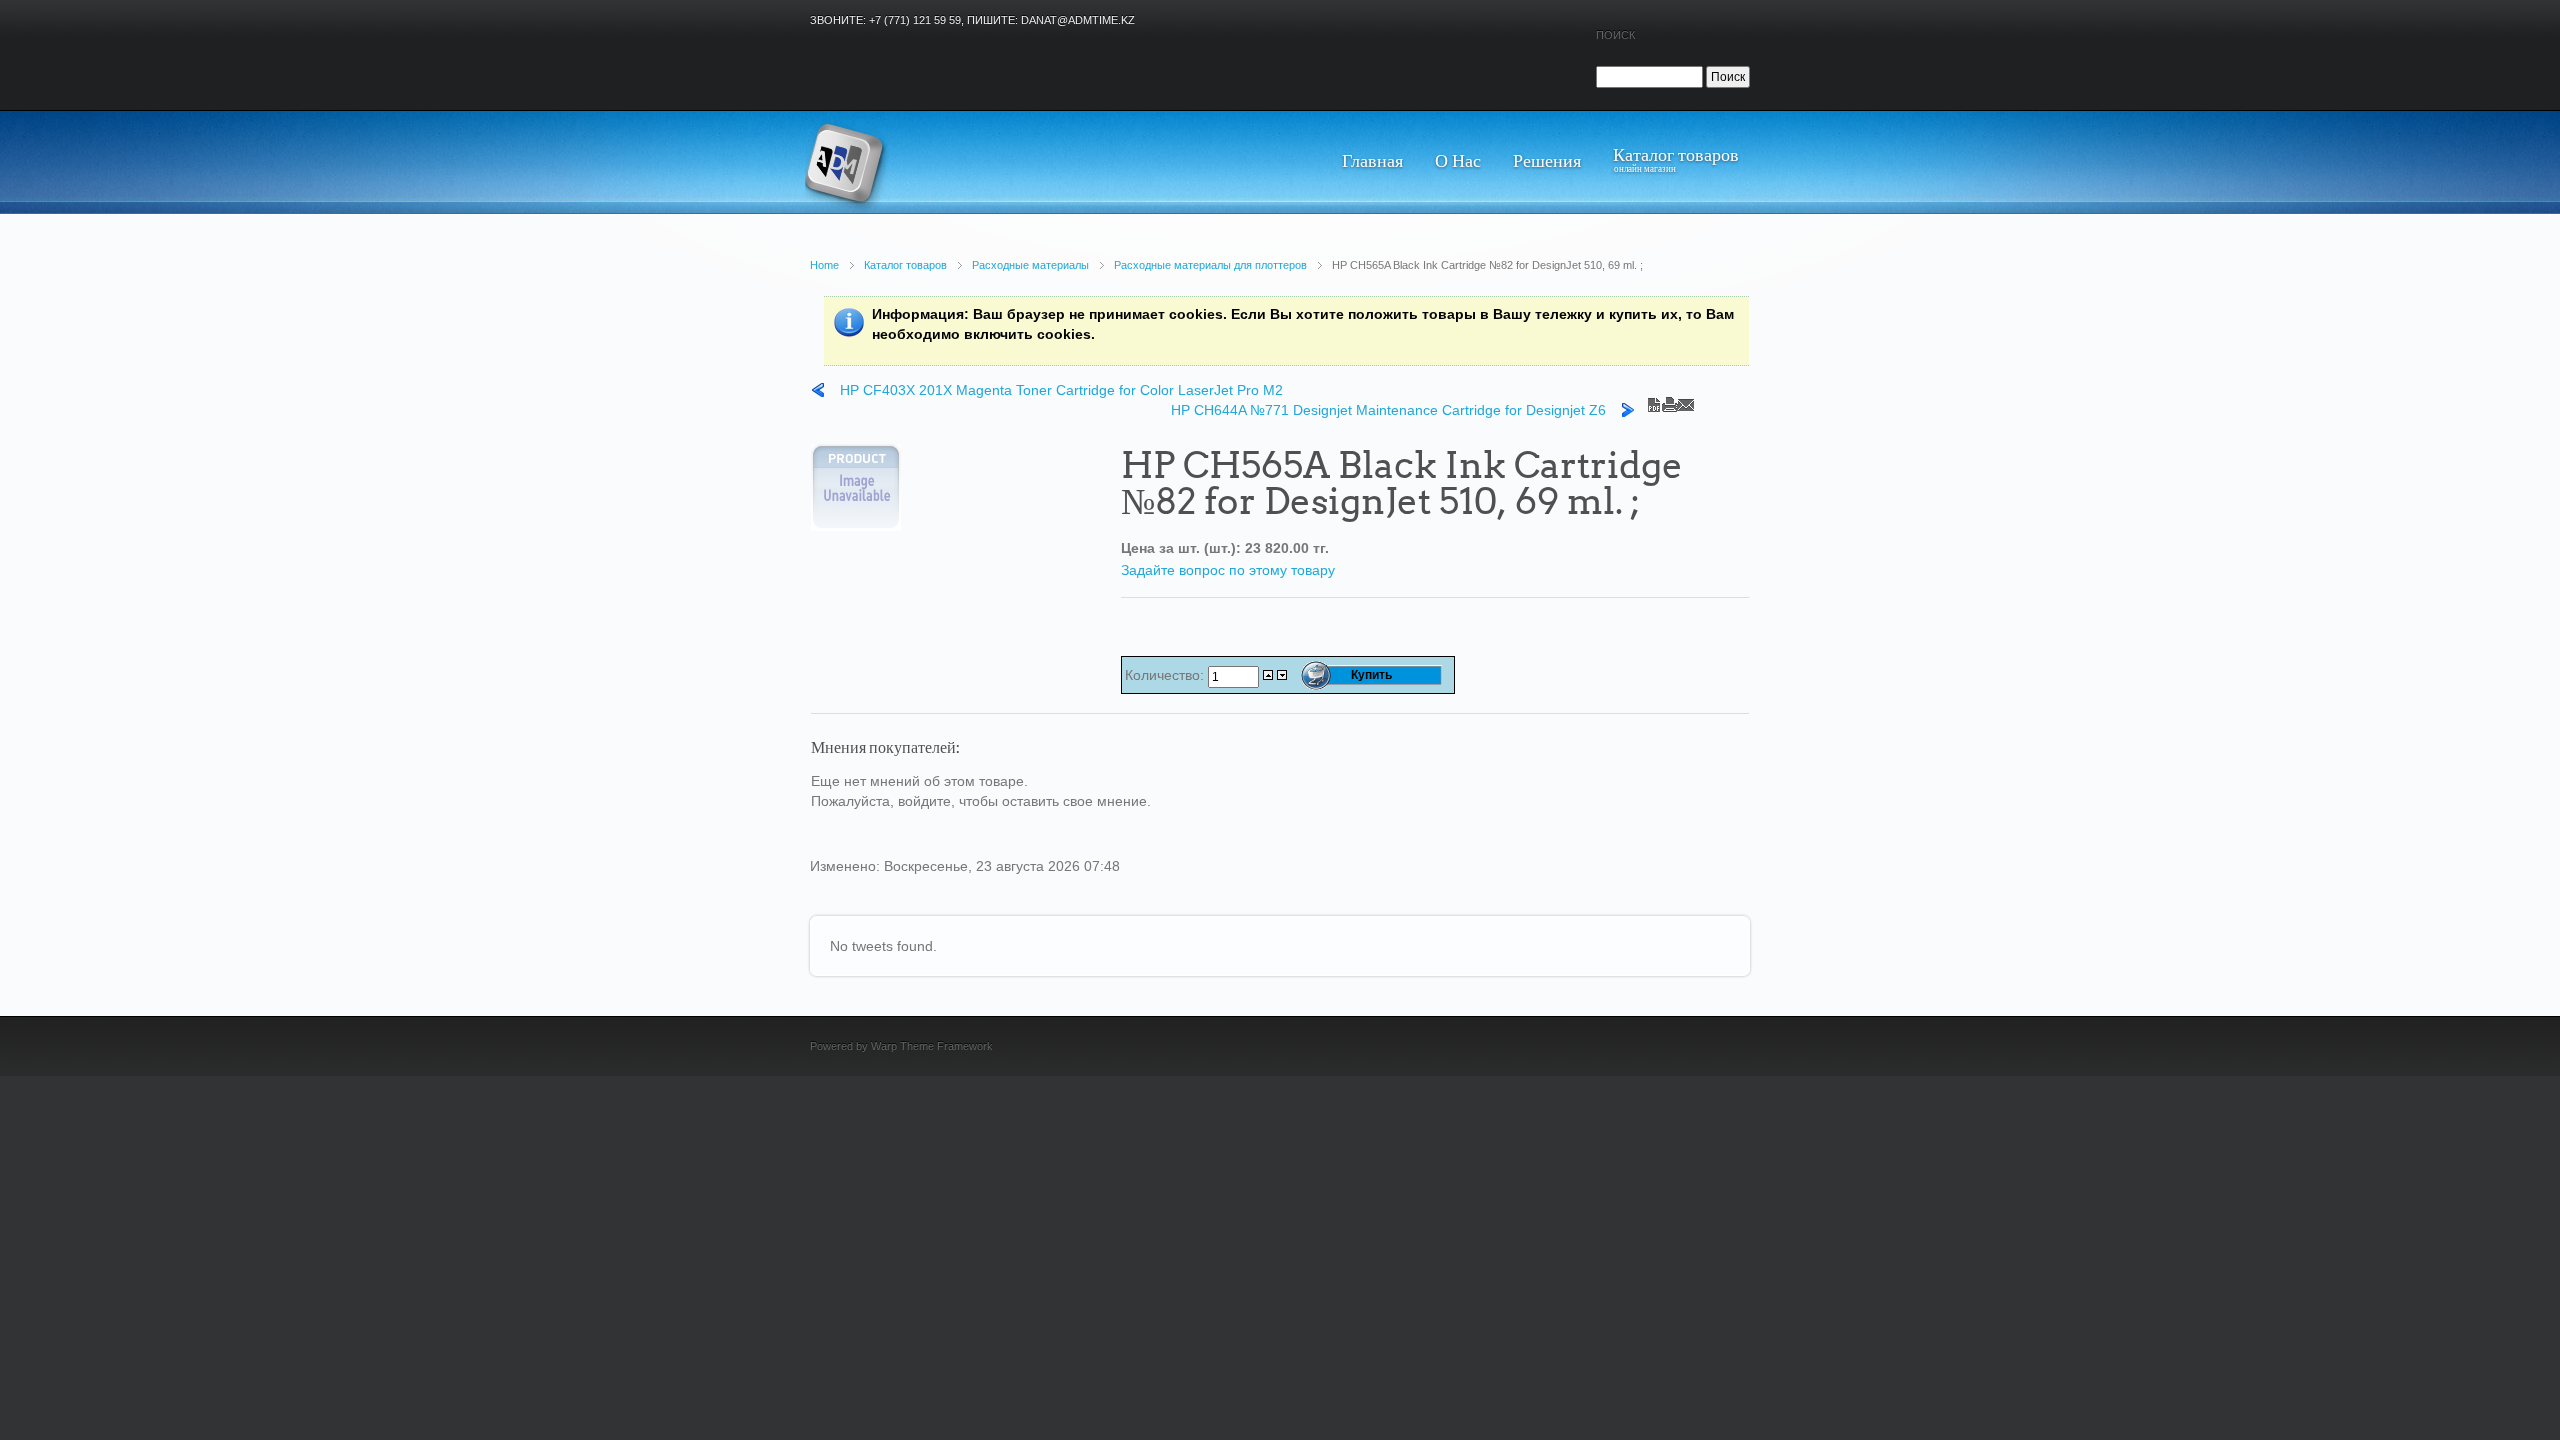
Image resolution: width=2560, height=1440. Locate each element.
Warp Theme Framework (932, 1046)
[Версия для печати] (1670, 400)
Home (824, 265)
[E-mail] (1686, 400)
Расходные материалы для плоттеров (1210, 265)
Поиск (1615, 35)
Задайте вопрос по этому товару (1228, 570)
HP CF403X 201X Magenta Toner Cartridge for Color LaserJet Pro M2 (1061, 390)
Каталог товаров (905, 265)
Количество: (1166, 675)
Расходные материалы (1030, 265)
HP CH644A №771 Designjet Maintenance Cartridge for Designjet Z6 (1388, 410)
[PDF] (1654, 400)
